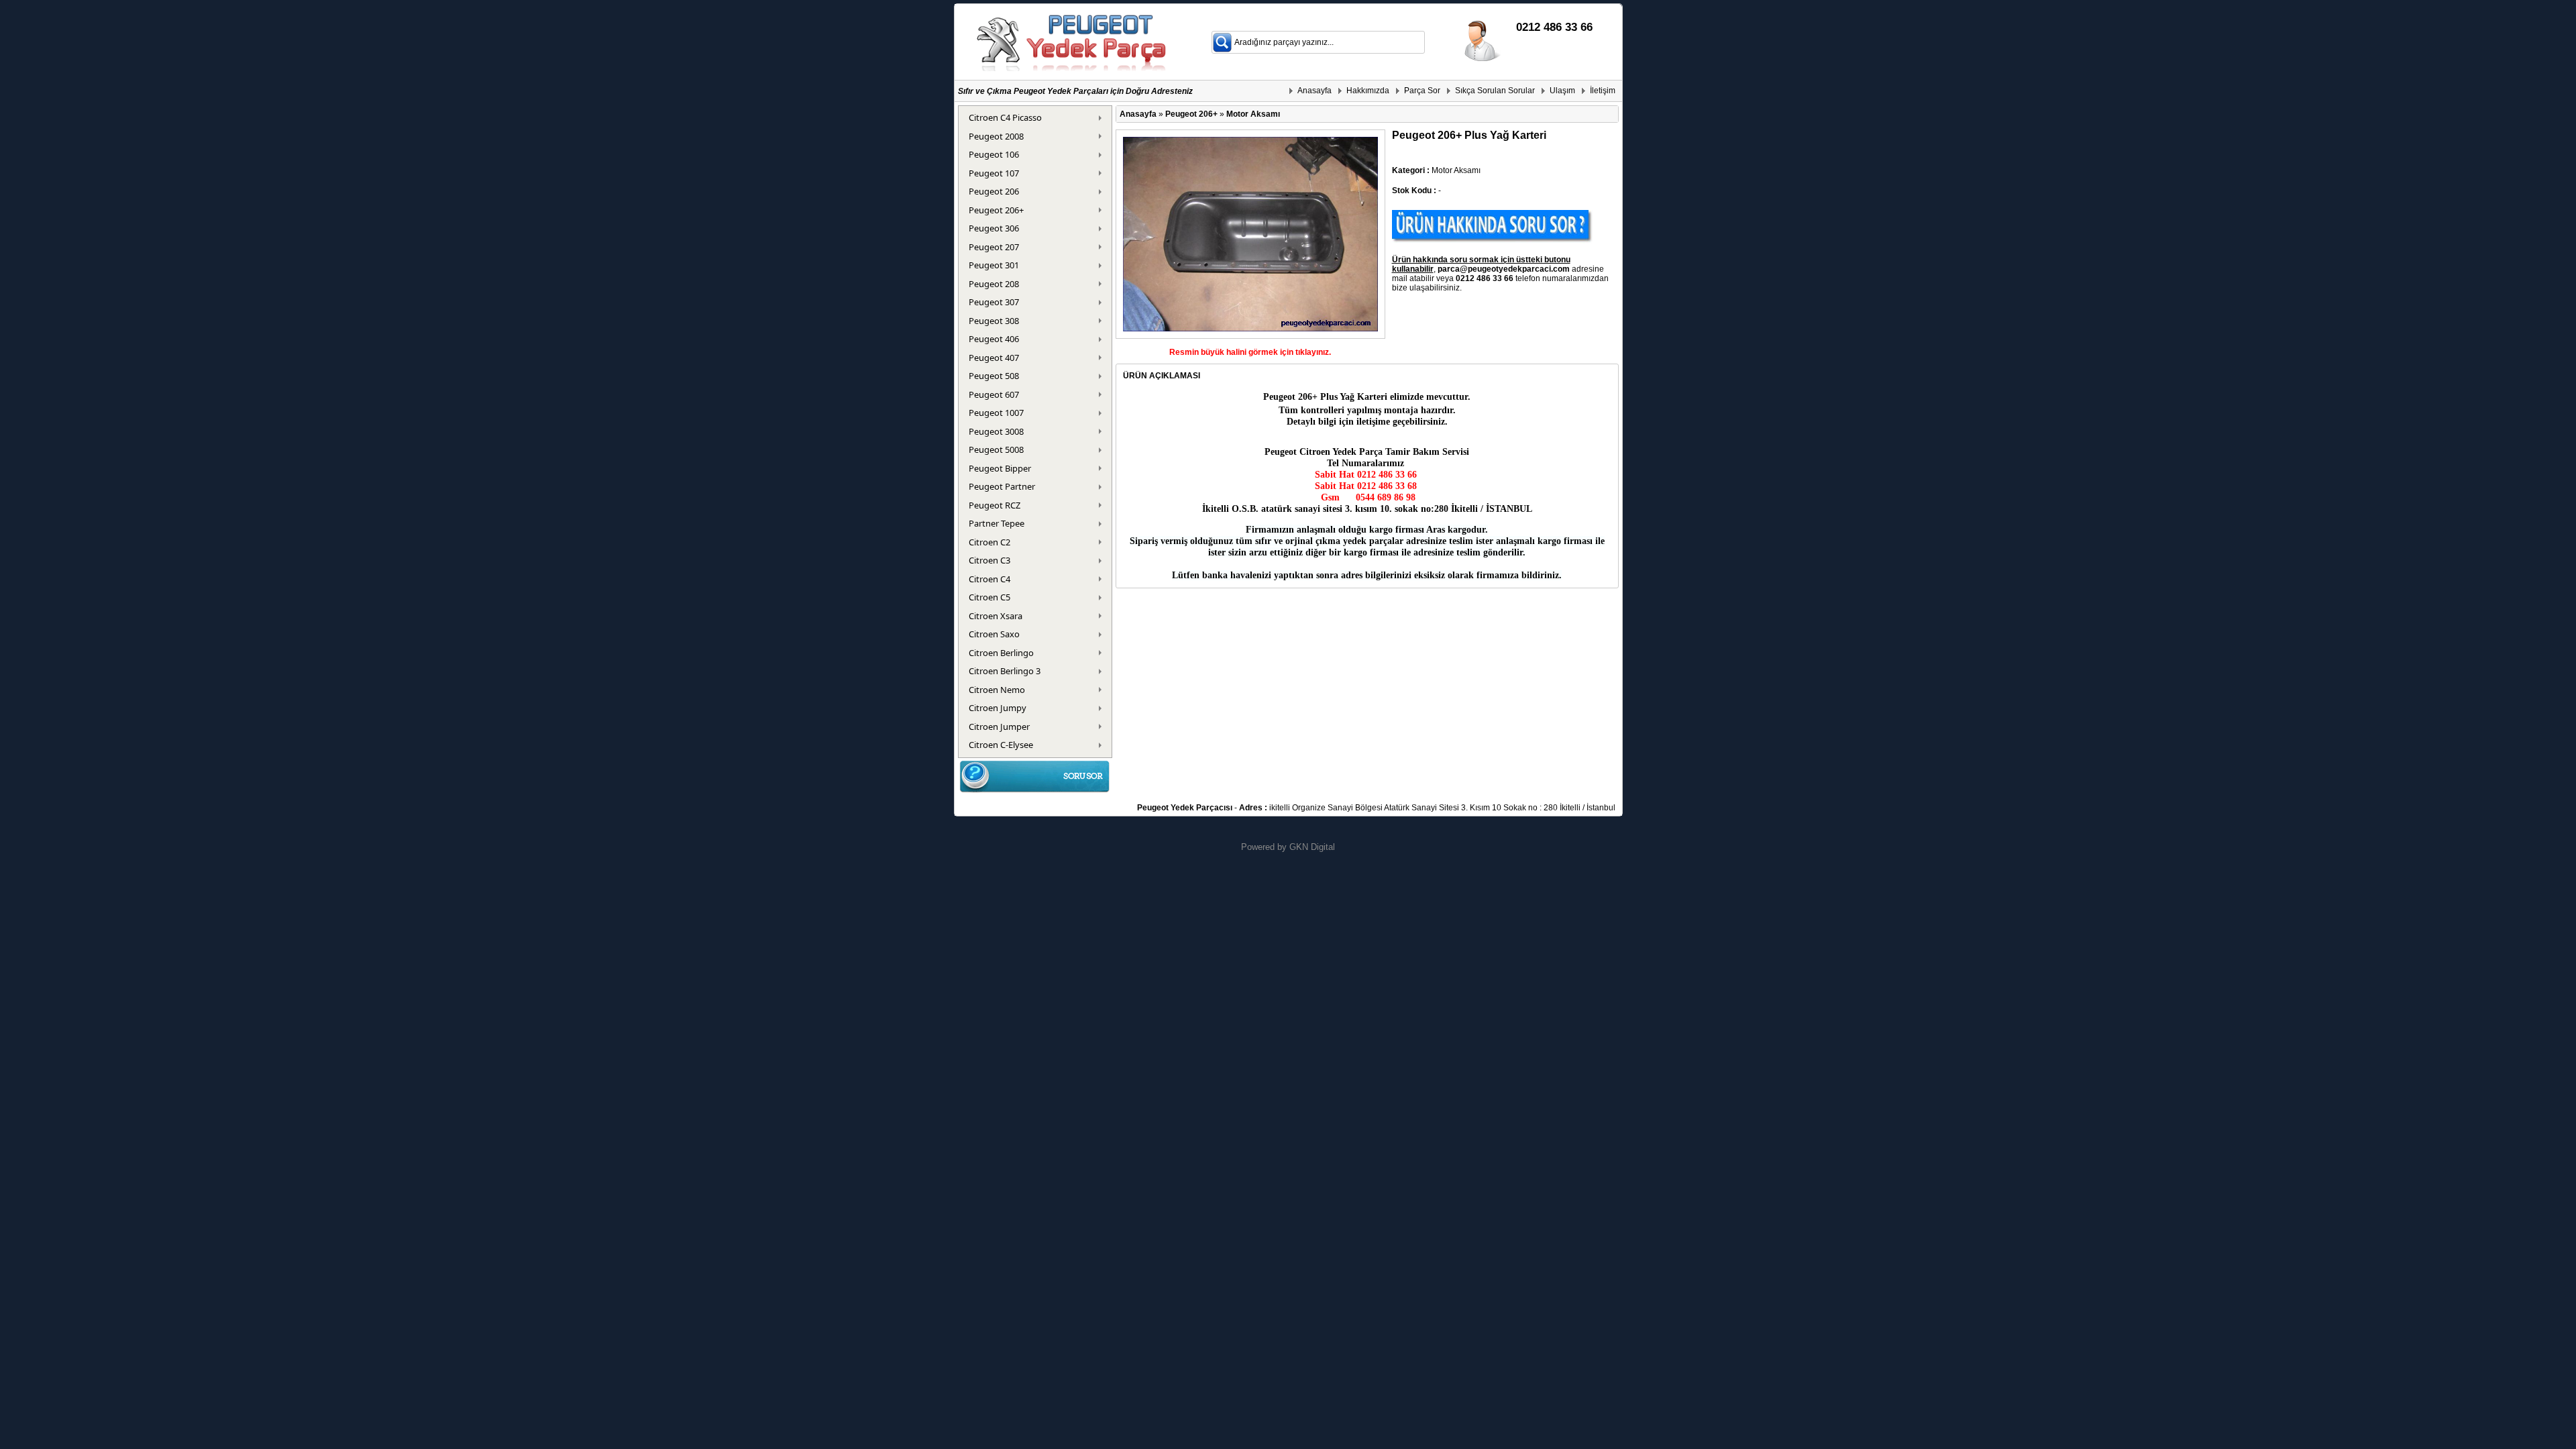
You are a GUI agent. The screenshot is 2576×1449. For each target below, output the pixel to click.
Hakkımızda (1368, 91)
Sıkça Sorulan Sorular (1495, 91)
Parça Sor (1422, 91)
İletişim (1603, 91)
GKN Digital (1312, 847)
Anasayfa (1314, 91)
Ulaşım (1562, 91)
